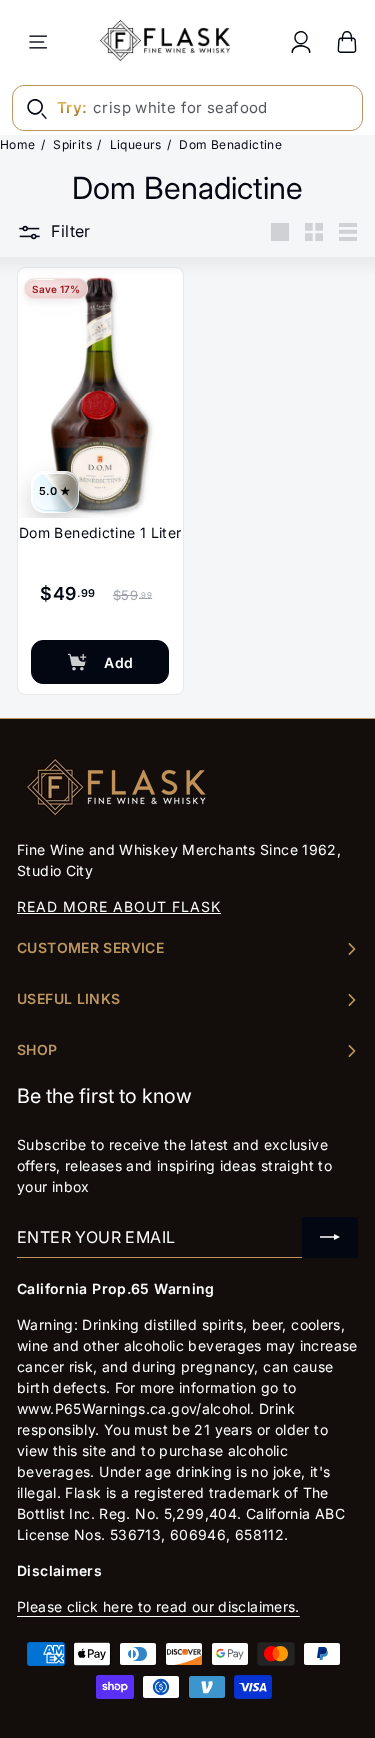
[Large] (280, 232)
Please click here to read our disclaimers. (158, 1606)
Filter (70, 231)
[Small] (314, 232)
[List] (348, 232)
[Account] (301, 41)
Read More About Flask (119, 906)
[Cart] (347, 41)
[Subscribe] (330, 1237)
